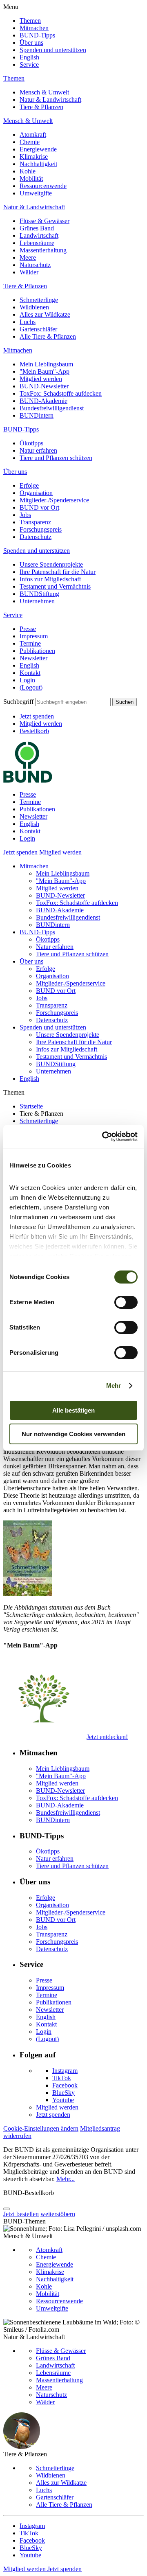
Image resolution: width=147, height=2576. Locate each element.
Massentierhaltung (43, 250)
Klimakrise (34, 157)
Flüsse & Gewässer (45, 221)
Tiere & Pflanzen (41, 107)
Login (27, 680)
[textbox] (73, 702)
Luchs (28, 322)
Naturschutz (35, 265)
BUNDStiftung (39, 594)
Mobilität (31, 179)
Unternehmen (37, 601)
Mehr (114, 1385)
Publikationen (37, 651)
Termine (30, 643)
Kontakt (30, 673)
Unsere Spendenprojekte (51, 564)
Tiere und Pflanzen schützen (56, 458)
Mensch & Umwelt (44, 92)
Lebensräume (37, 243)
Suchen (125, 702)
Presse (28, 629)
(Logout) (31, 687)
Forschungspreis (41, 529)
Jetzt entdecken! (107, 1737)
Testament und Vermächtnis (55, 586)
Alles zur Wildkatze (45, 314)
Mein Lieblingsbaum (46, 364)
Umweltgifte (36, 193)
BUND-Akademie (43, 401)
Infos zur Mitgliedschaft (50, 579)
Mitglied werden (41, 379)
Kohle (28, 171)
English (29, 57)
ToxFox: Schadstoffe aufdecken (61, 393)
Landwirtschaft (39, 235)
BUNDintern (37, 415)
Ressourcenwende (43, 186)
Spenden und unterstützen (53, 50)
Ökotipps (31, 443)
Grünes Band (37, 228)
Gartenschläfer (38, 329)
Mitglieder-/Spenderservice (54, 500)
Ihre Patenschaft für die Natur (58, 572)
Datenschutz (36, 537)
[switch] (126, 1302)
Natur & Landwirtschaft (50, 100)
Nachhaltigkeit (38, 164)
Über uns (31, 43)
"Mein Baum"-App (45, 371)
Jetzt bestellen (21, 2214)
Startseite (31, 1106)
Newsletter (33, 658)
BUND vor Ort (39, 507)
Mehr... (66, 2179)
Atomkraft (33, 135)
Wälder (29, 272)
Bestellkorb (34, 731)
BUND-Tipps (37, 35)
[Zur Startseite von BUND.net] (28, 781)
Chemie (30, 142)
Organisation (36, 493)
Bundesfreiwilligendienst (52, 408)
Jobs (25, 515)
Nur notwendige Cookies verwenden (73, 1434)
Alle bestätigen (73, 1410)
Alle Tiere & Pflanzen (48, 336)
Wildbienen (34, 307)
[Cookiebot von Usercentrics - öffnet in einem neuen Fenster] (104, 1137)
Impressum (34, 636)
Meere (28, 257)
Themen (30, 21)
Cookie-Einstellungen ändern (41, 2128)
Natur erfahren (38, 450)
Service (29, 65)
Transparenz (35, 522)
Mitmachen (34, 28)
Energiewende (38, 149)
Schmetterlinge (39, 300)
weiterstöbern (58, 2214)
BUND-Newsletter (44, 386)
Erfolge (29, 485)
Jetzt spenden (37, 716)
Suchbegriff (18, 702)
